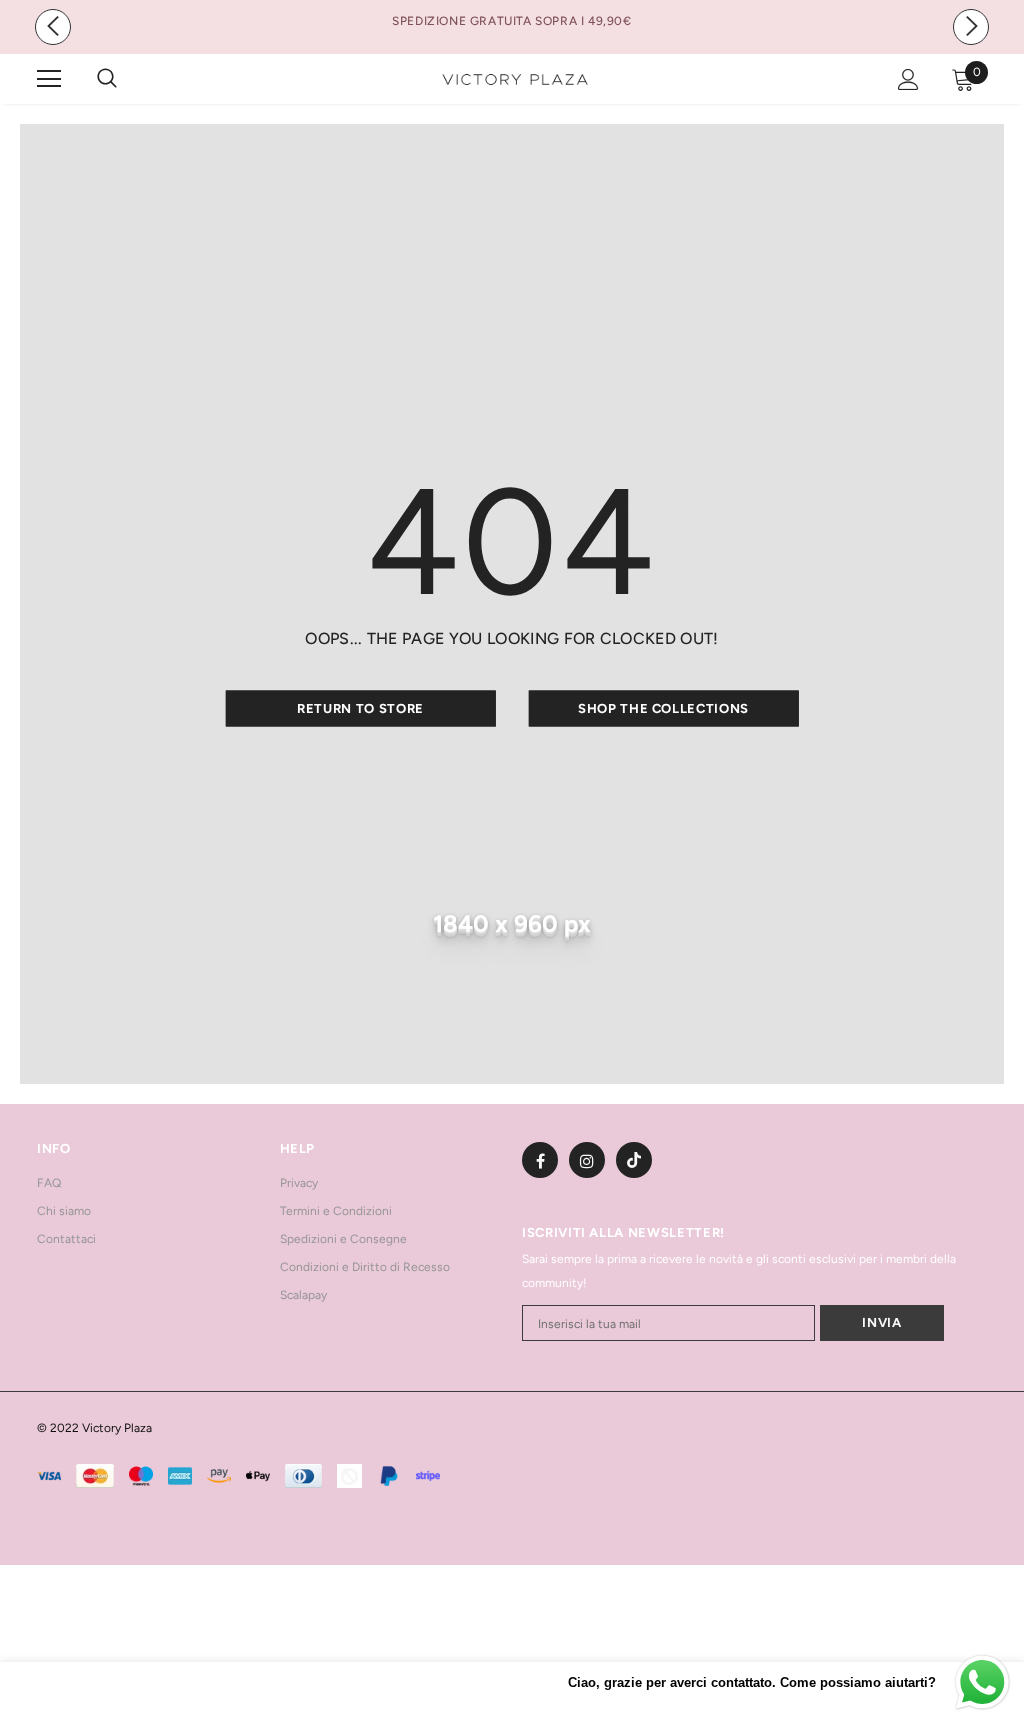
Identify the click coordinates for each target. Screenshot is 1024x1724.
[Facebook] (540, 1160)
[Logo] (515, 78)
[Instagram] (587, 1160)
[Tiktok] (634, 1160)
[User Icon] (908, 79)
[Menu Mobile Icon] (49, 79)
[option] (512, 21)
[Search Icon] (127, 79)
